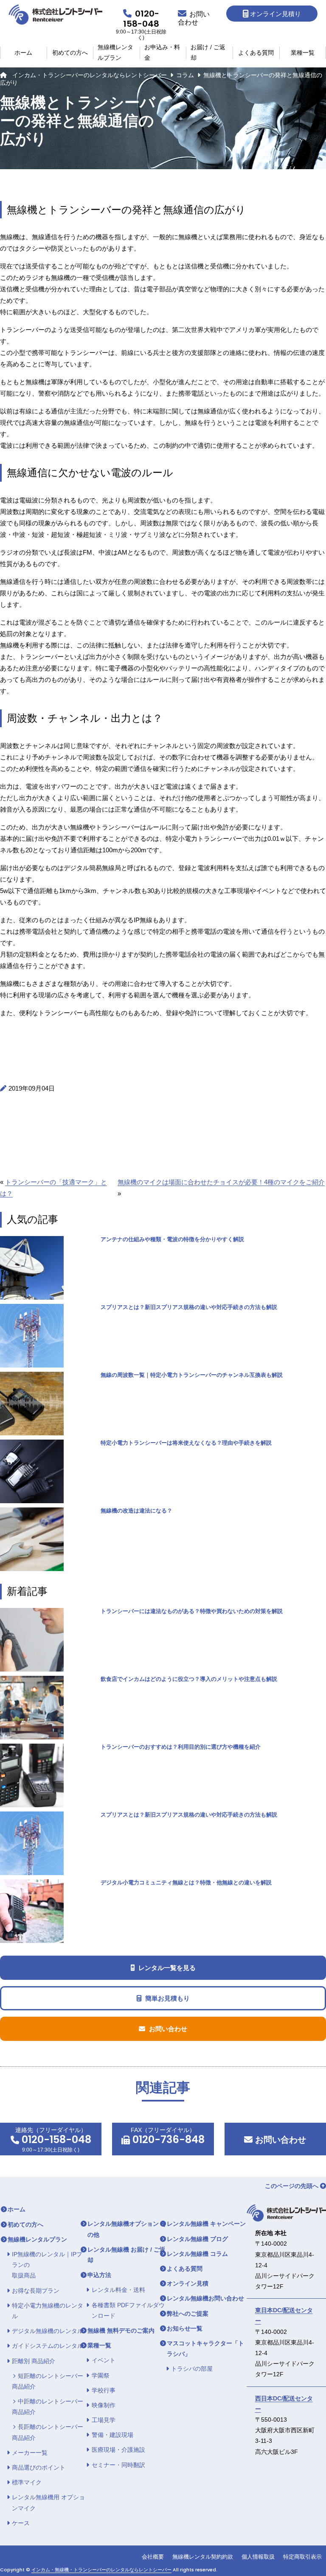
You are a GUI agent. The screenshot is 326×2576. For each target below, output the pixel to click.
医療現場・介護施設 (118, 2450)
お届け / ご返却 (208, 53)
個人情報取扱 (258, 2557)
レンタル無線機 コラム (197, 2254)
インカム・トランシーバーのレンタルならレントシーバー (90, 75)
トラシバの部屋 (192, 2369)
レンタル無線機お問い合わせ (205, 2298)
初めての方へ (70, 53)
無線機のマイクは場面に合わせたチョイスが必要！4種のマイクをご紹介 (221, 1182)
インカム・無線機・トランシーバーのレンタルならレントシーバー (101, 2570)
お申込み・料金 (162, 53)
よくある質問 (256, 53)
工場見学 (104, 2420)
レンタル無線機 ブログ (197, 2239)
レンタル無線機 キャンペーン (206, 2224)
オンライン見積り (275, 14)
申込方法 (99, 2275)
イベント (104, 2360)
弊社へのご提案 (188, 2314)
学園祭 (101, 2375)
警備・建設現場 (112, 2435)
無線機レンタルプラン (115, 53)
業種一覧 (303, 53)
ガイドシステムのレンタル (48, 2346)
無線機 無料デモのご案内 (121, 2330)
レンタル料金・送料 (118, 2290)
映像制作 (104, 2405)
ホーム (23, 53)
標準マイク (27, 2482)
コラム (185, 75)
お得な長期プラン (36, 2291)
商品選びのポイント (39, 2467)
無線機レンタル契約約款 (203, 2557)
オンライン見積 (188, 2283)
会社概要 (153, 2557)
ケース (21, 2523)
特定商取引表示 (302, 2557)
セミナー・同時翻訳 (118, 2465)
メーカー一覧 (30, 2453)
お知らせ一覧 (185, 2328)
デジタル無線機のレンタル (48, 2331)
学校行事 (104, 2390)
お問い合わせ (279, 2140)
